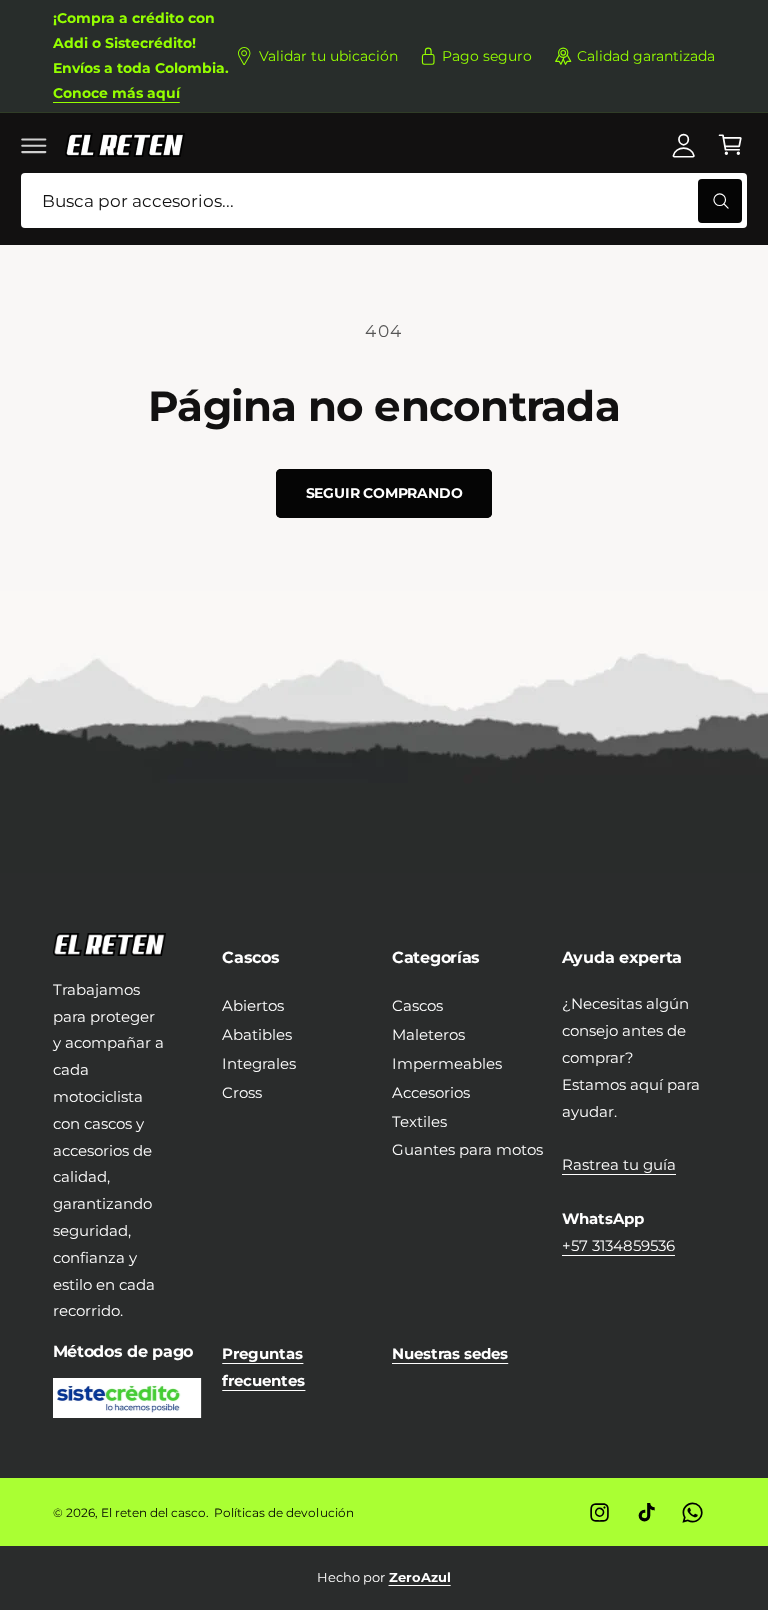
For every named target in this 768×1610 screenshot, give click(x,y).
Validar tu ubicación (328, 56)
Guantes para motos (467, 1149)
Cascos (417, 1005)
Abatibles (257, 1034)
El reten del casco (153, 1512)
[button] (34, 145)
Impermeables (447, 1063)
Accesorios (431, 1092)
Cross (242, 1092)
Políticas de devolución (283, 1512)
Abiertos (253, 1005)
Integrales (259, 1063)
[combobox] (384, 200)
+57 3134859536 (618, 1245)
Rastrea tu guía (619, 1164)
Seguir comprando (384, 493)
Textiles (419, 1121)
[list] (384, 1577)
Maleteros (428, 1034)
